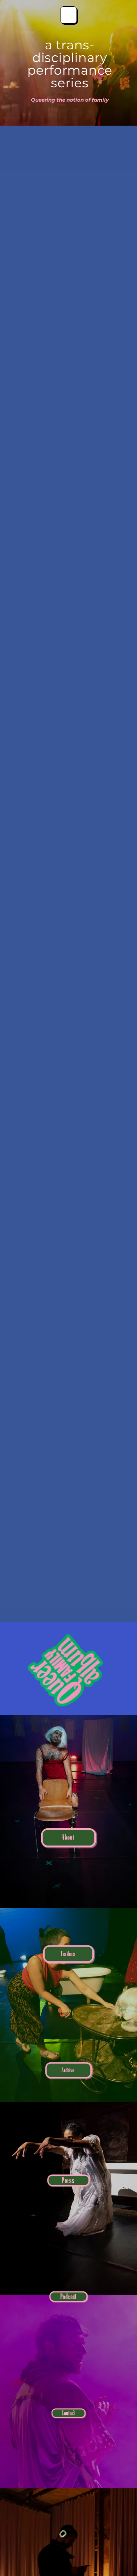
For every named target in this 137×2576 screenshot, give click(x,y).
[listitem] (68, 1812)
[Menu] (68, 15)
